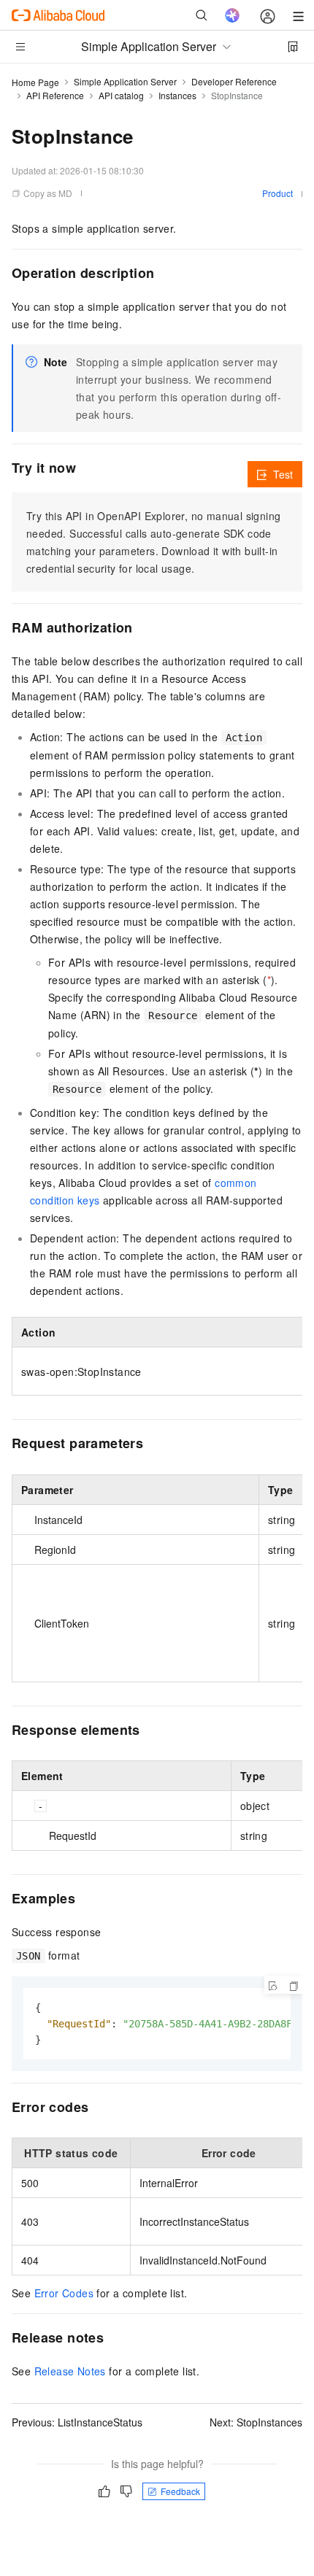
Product (277, 193)
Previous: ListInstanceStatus (77, 2422)
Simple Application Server (125, 81)
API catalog (121, 95)
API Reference (55, 95)
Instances (177, 95)
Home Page (35, 82)
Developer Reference (234, 81)
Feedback (180, 2491)
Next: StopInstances (256, 2422)
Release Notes (70, 2371)
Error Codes (64, 2293)
